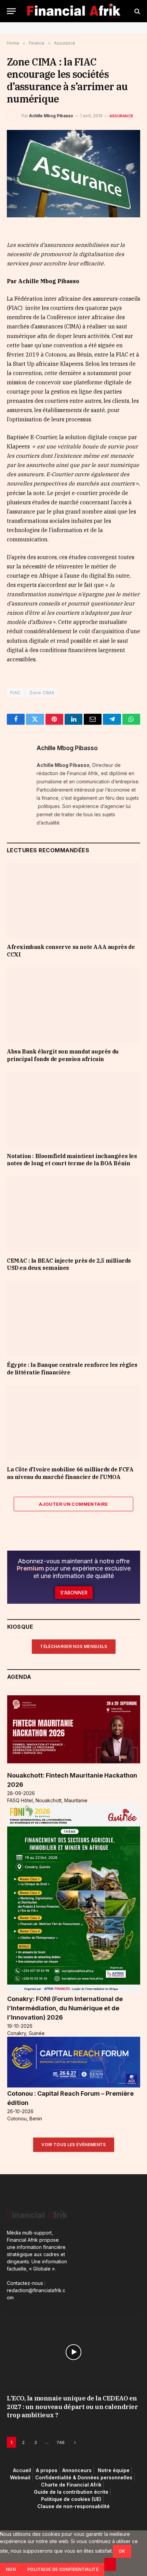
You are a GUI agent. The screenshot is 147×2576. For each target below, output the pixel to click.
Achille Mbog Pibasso (51, 116)
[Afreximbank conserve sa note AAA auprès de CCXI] (73, 900)
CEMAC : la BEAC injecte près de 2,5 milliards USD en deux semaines (69, 1264)
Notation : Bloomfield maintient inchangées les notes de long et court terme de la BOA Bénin (72, 1160)
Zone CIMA (42, 693)
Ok (122, 2551)
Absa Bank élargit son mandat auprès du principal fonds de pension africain (63, 1055)
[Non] (110, 2564)
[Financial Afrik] (74, 11)
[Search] (137, 11)
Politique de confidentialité (63, 2569)
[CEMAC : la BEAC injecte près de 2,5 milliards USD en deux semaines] (73, 1214)
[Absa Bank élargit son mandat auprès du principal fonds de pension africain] (73, 1005)
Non (11, 2569)
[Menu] (11, 11)
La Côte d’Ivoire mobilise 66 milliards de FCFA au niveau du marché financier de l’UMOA (70, 1473)
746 (61, 2442)
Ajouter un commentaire (73, 1504)
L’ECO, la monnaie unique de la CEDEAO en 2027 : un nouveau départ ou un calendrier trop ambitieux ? (72, 2407)
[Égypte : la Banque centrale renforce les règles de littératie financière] (73, 1318)
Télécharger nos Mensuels (74, 1646)
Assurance (121, 116)
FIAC (16, 693)
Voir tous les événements (74, 2145)
